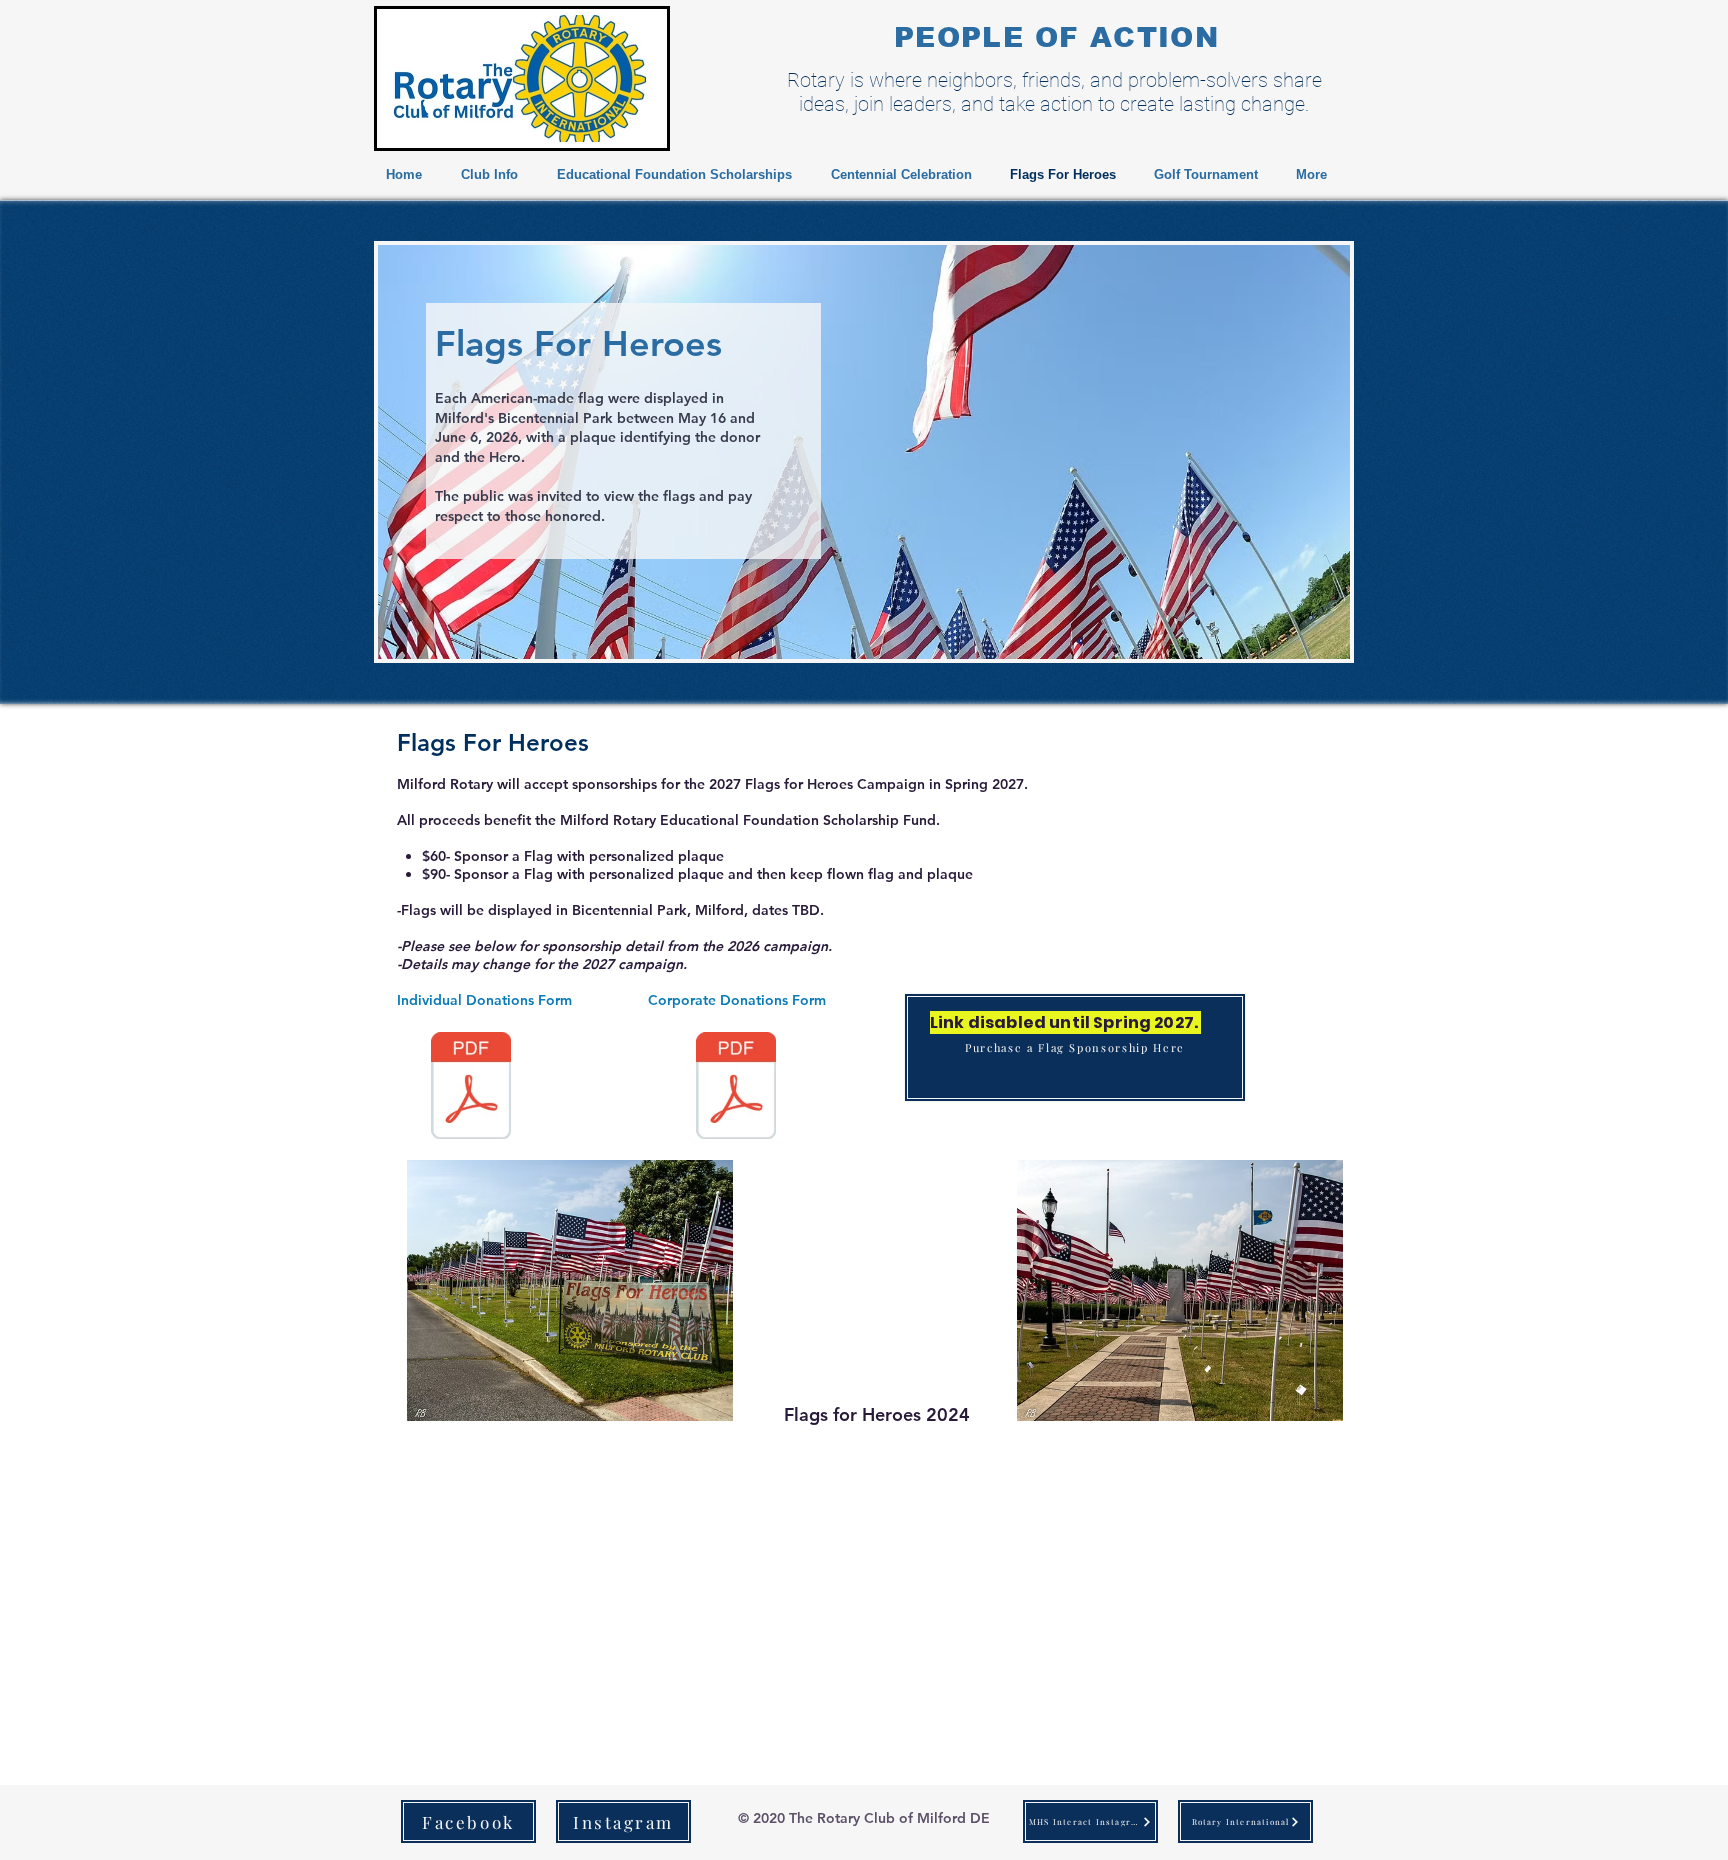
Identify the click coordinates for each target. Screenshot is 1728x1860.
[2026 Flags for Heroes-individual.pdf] (471, 1088)
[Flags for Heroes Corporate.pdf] (736, 1088)
